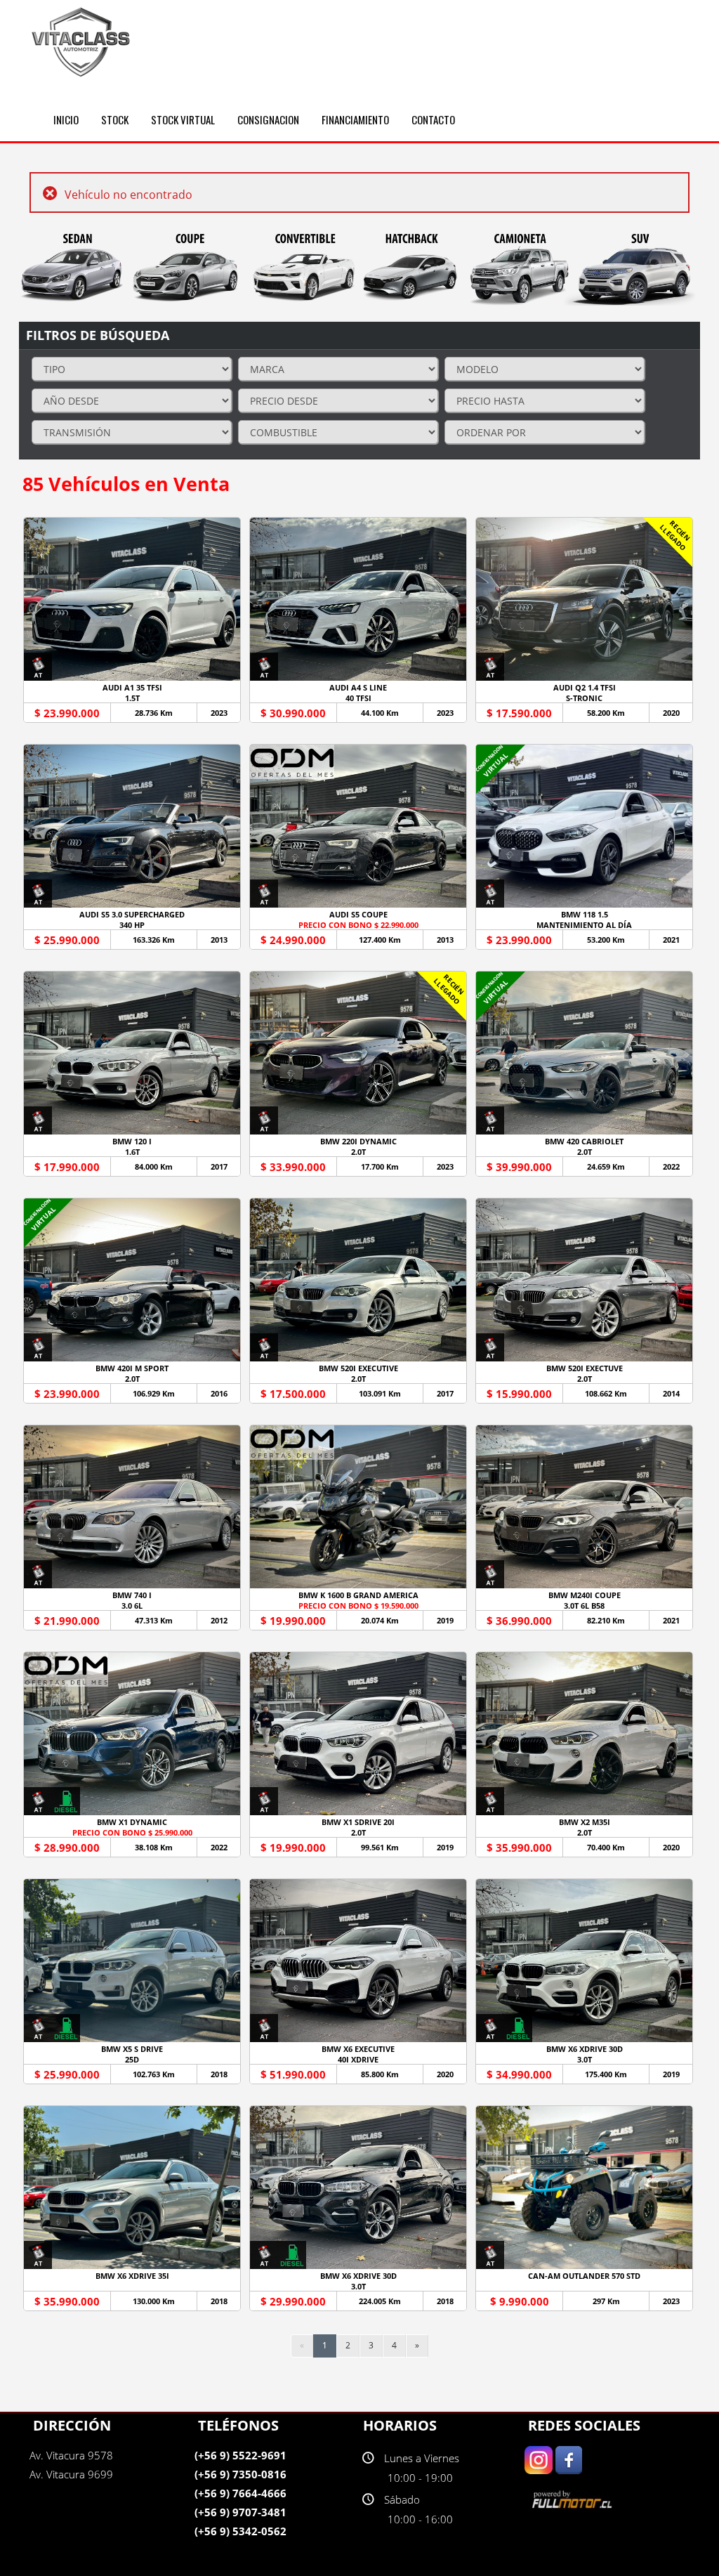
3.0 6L (132, 1606)
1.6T (132, 1152)
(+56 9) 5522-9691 (240, 2455)
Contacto (433, 119)
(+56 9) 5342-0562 (240, 2531)
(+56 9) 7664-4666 (240, 2493)
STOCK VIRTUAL (183, 119)
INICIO (66, 119)
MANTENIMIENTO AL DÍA (584, 925)
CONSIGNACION (268, 119)
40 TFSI (358, 698)
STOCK (115, 119)
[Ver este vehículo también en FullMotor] (574, 2499)
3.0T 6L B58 (584, 1606)
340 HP (132, 925)
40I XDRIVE (358, 2059)
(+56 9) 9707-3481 (240, 2512)
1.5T (132, 698)
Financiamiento (355, 119)
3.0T (585, 2059)
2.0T (358, 1152)
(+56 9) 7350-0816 (240, 2474)
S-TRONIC (584, 698)
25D (132, 2059)
